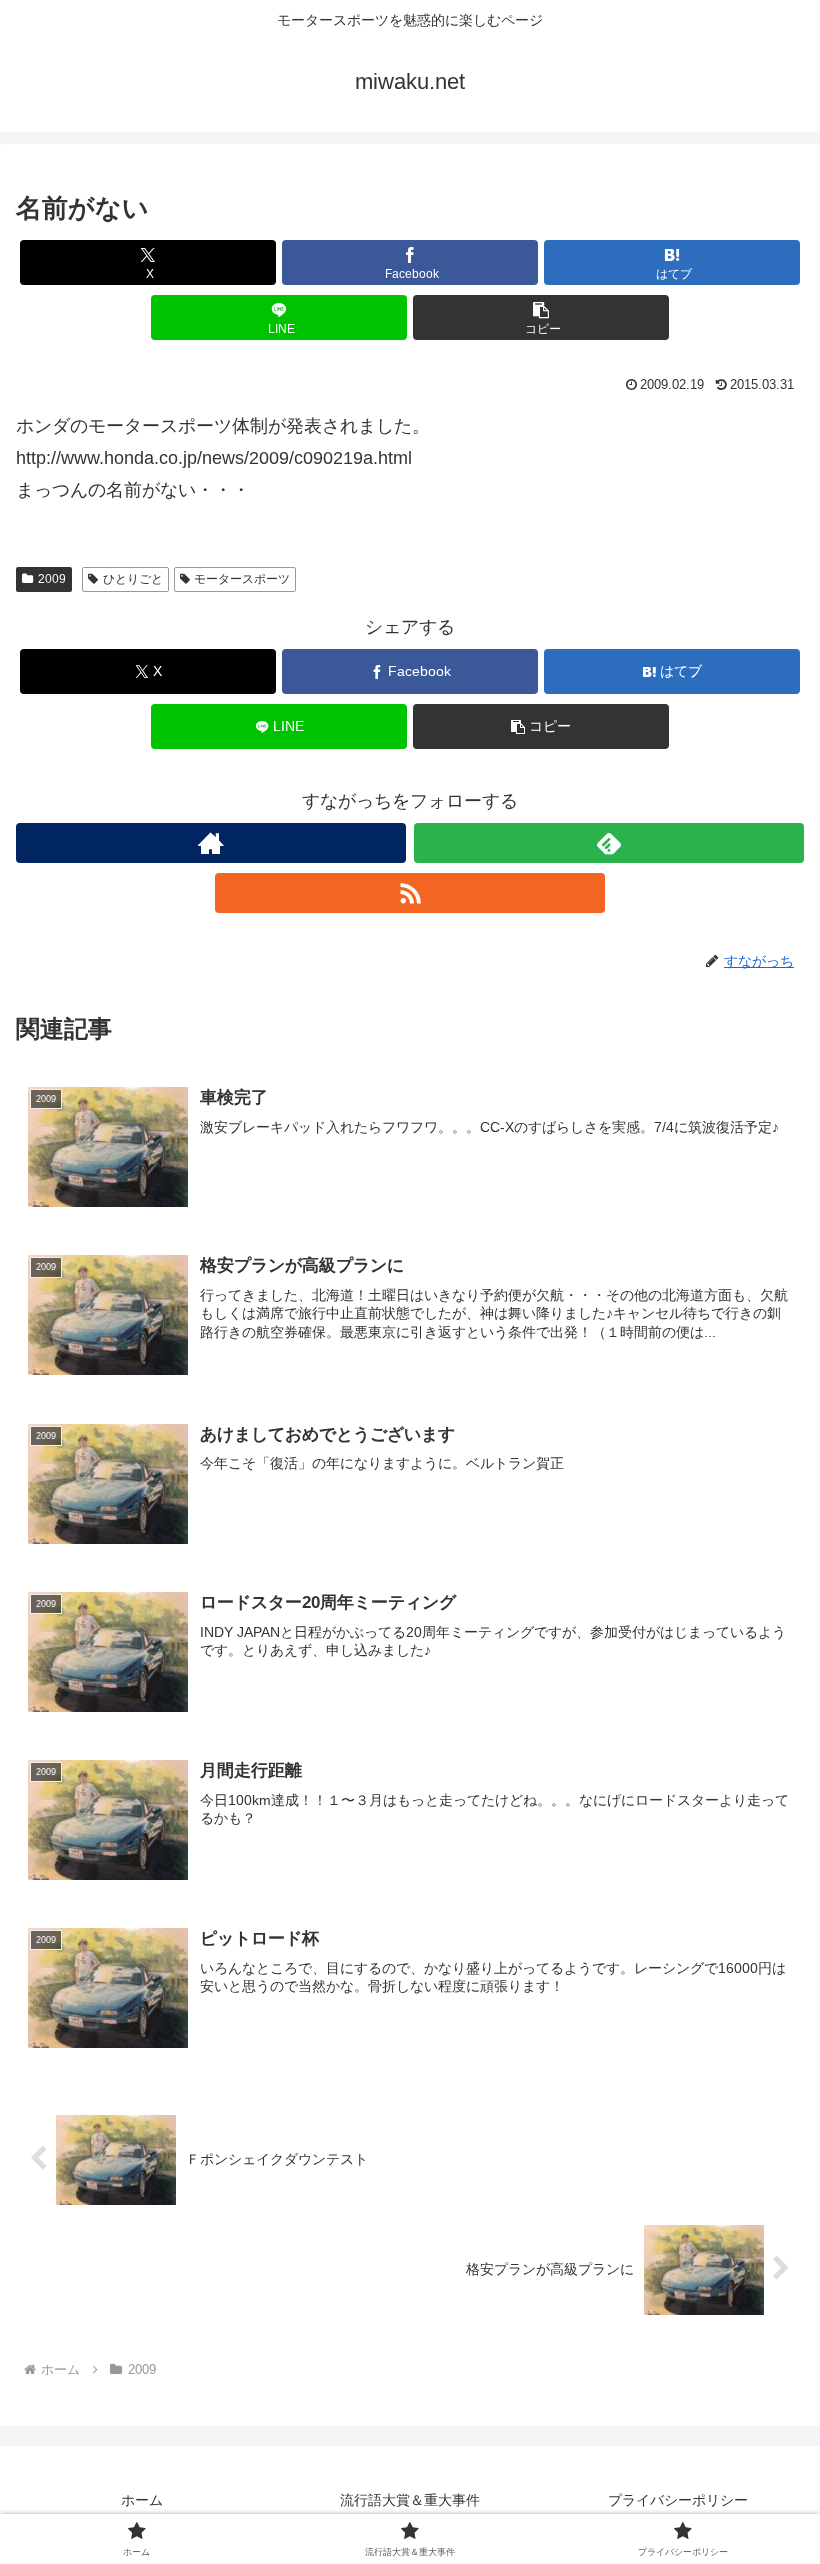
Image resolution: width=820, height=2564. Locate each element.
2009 (52, 579)
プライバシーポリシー (678, 2500)
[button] (541, 317)
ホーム (142, 2500)
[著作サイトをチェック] (211, 843)
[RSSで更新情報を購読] (410, 893)
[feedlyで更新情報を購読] (609, 843)
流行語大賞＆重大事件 (410, 2500)
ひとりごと (133, 579)
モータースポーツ (242, 579)
